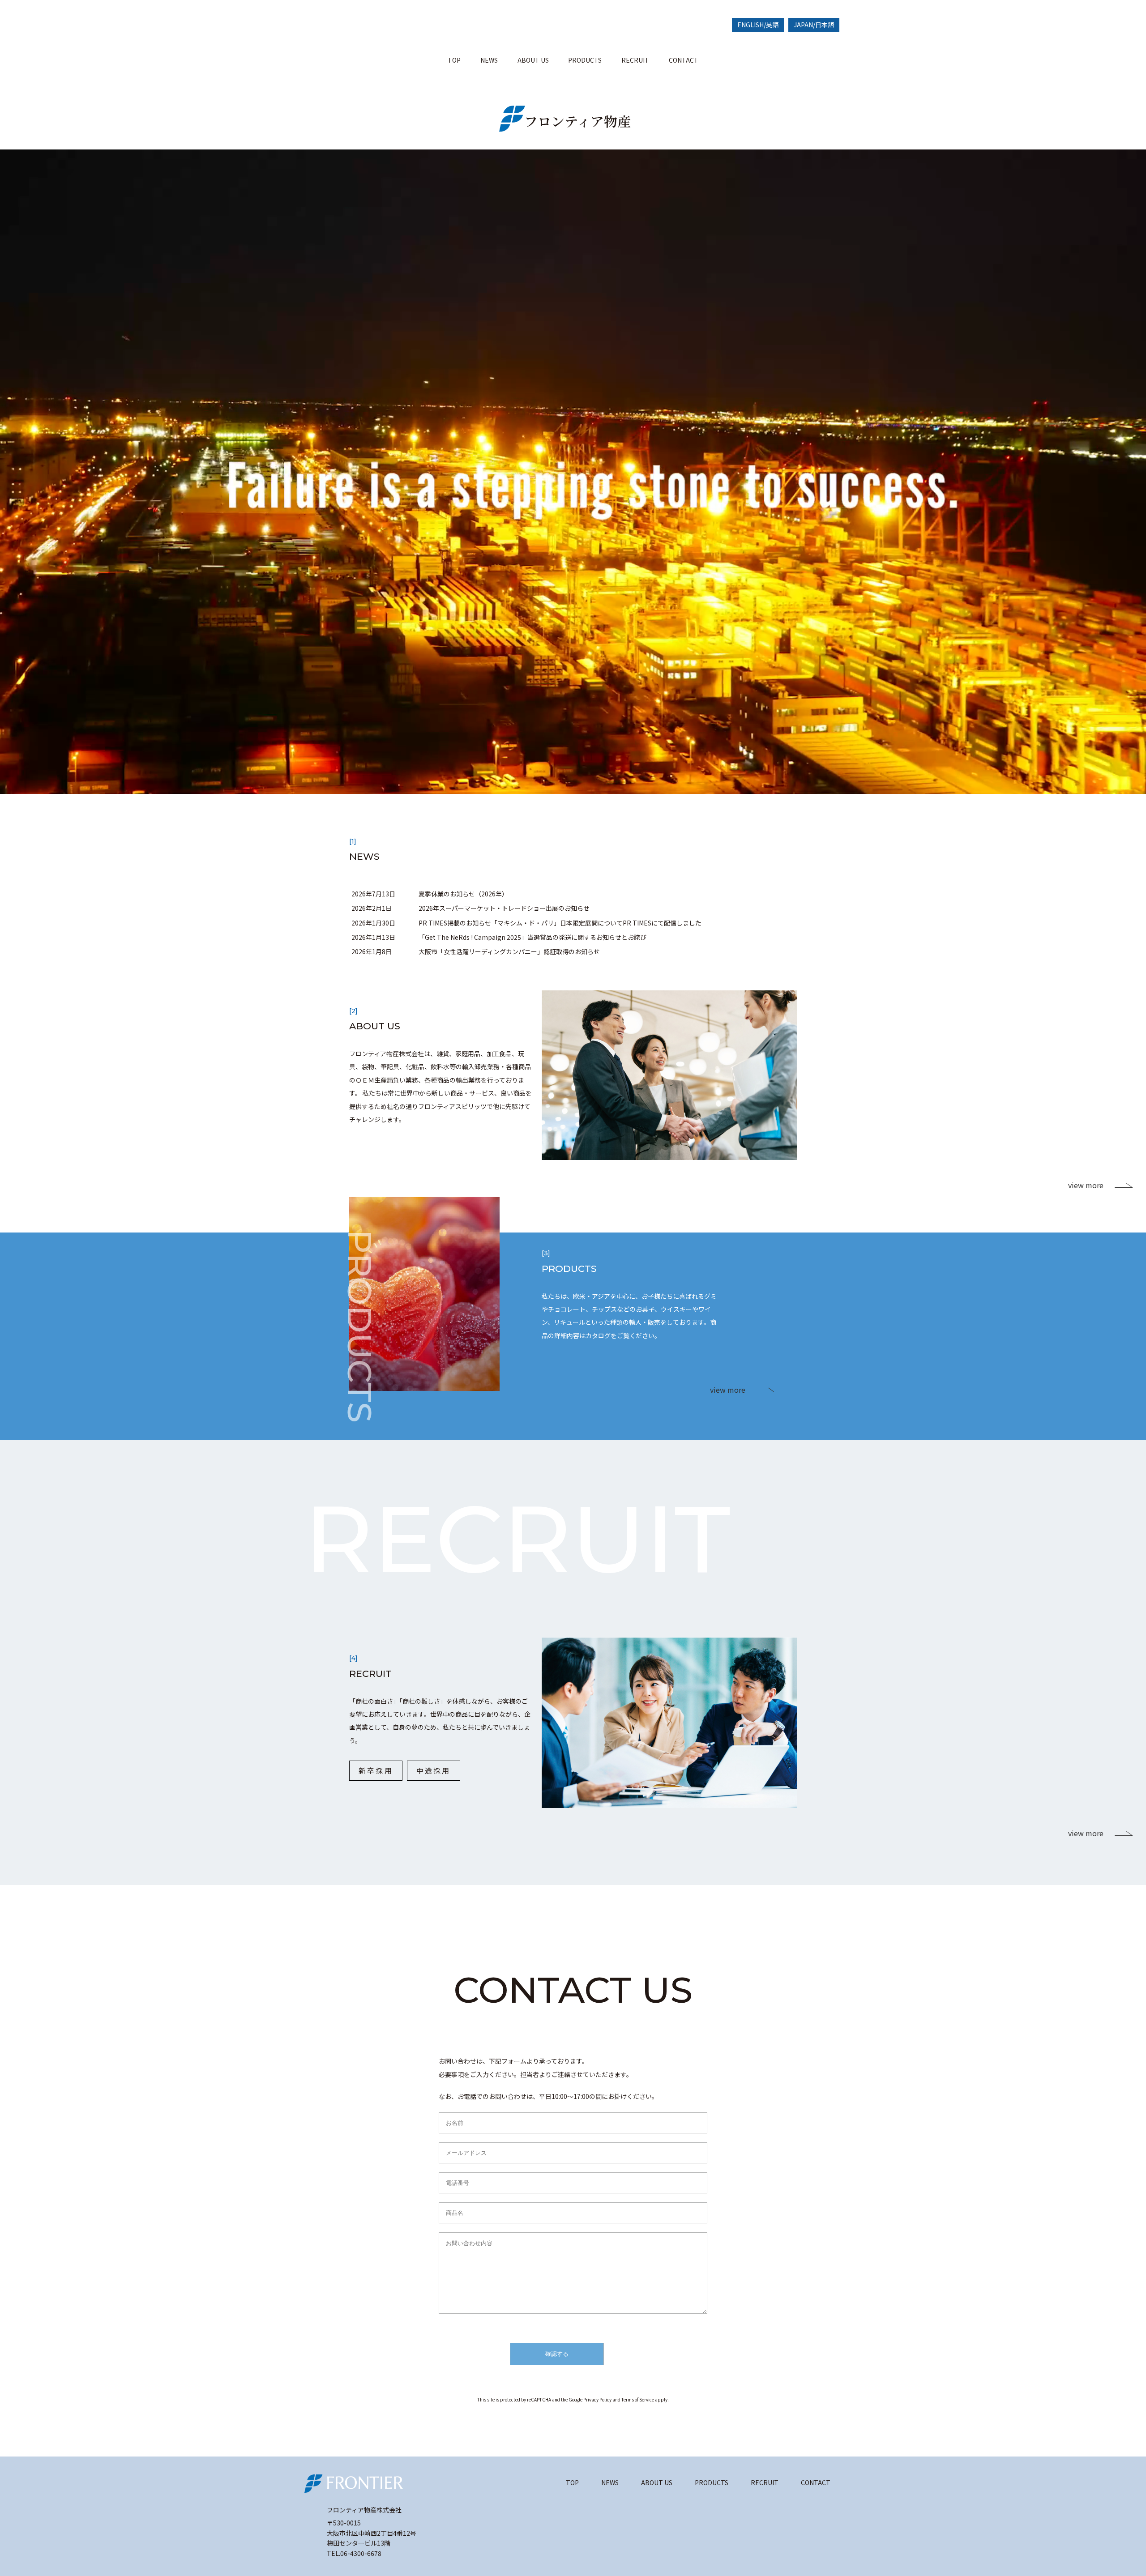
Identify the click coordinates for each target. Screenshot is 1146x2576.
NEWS (489, 60)
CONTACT (684, 60)
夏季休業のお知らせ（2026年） (463, 894)
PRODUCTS (585, 60)
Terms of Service (638, 2399)
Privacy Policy (597, 2399)
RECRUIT (635, 60)
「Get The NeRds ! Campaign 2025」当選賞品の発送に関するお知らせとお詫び (532, 937)
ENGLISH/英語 (758, 25)
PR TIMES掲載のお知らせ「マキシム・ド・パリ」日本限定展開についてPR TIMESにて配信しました (560, 923)
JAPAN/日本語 (814, 25)
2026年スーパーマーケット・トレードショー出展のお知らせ (504, 908)
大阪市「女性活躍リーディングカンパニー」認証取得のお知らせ (509, 951)
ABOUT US (533, 60)
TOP (454, 60)
